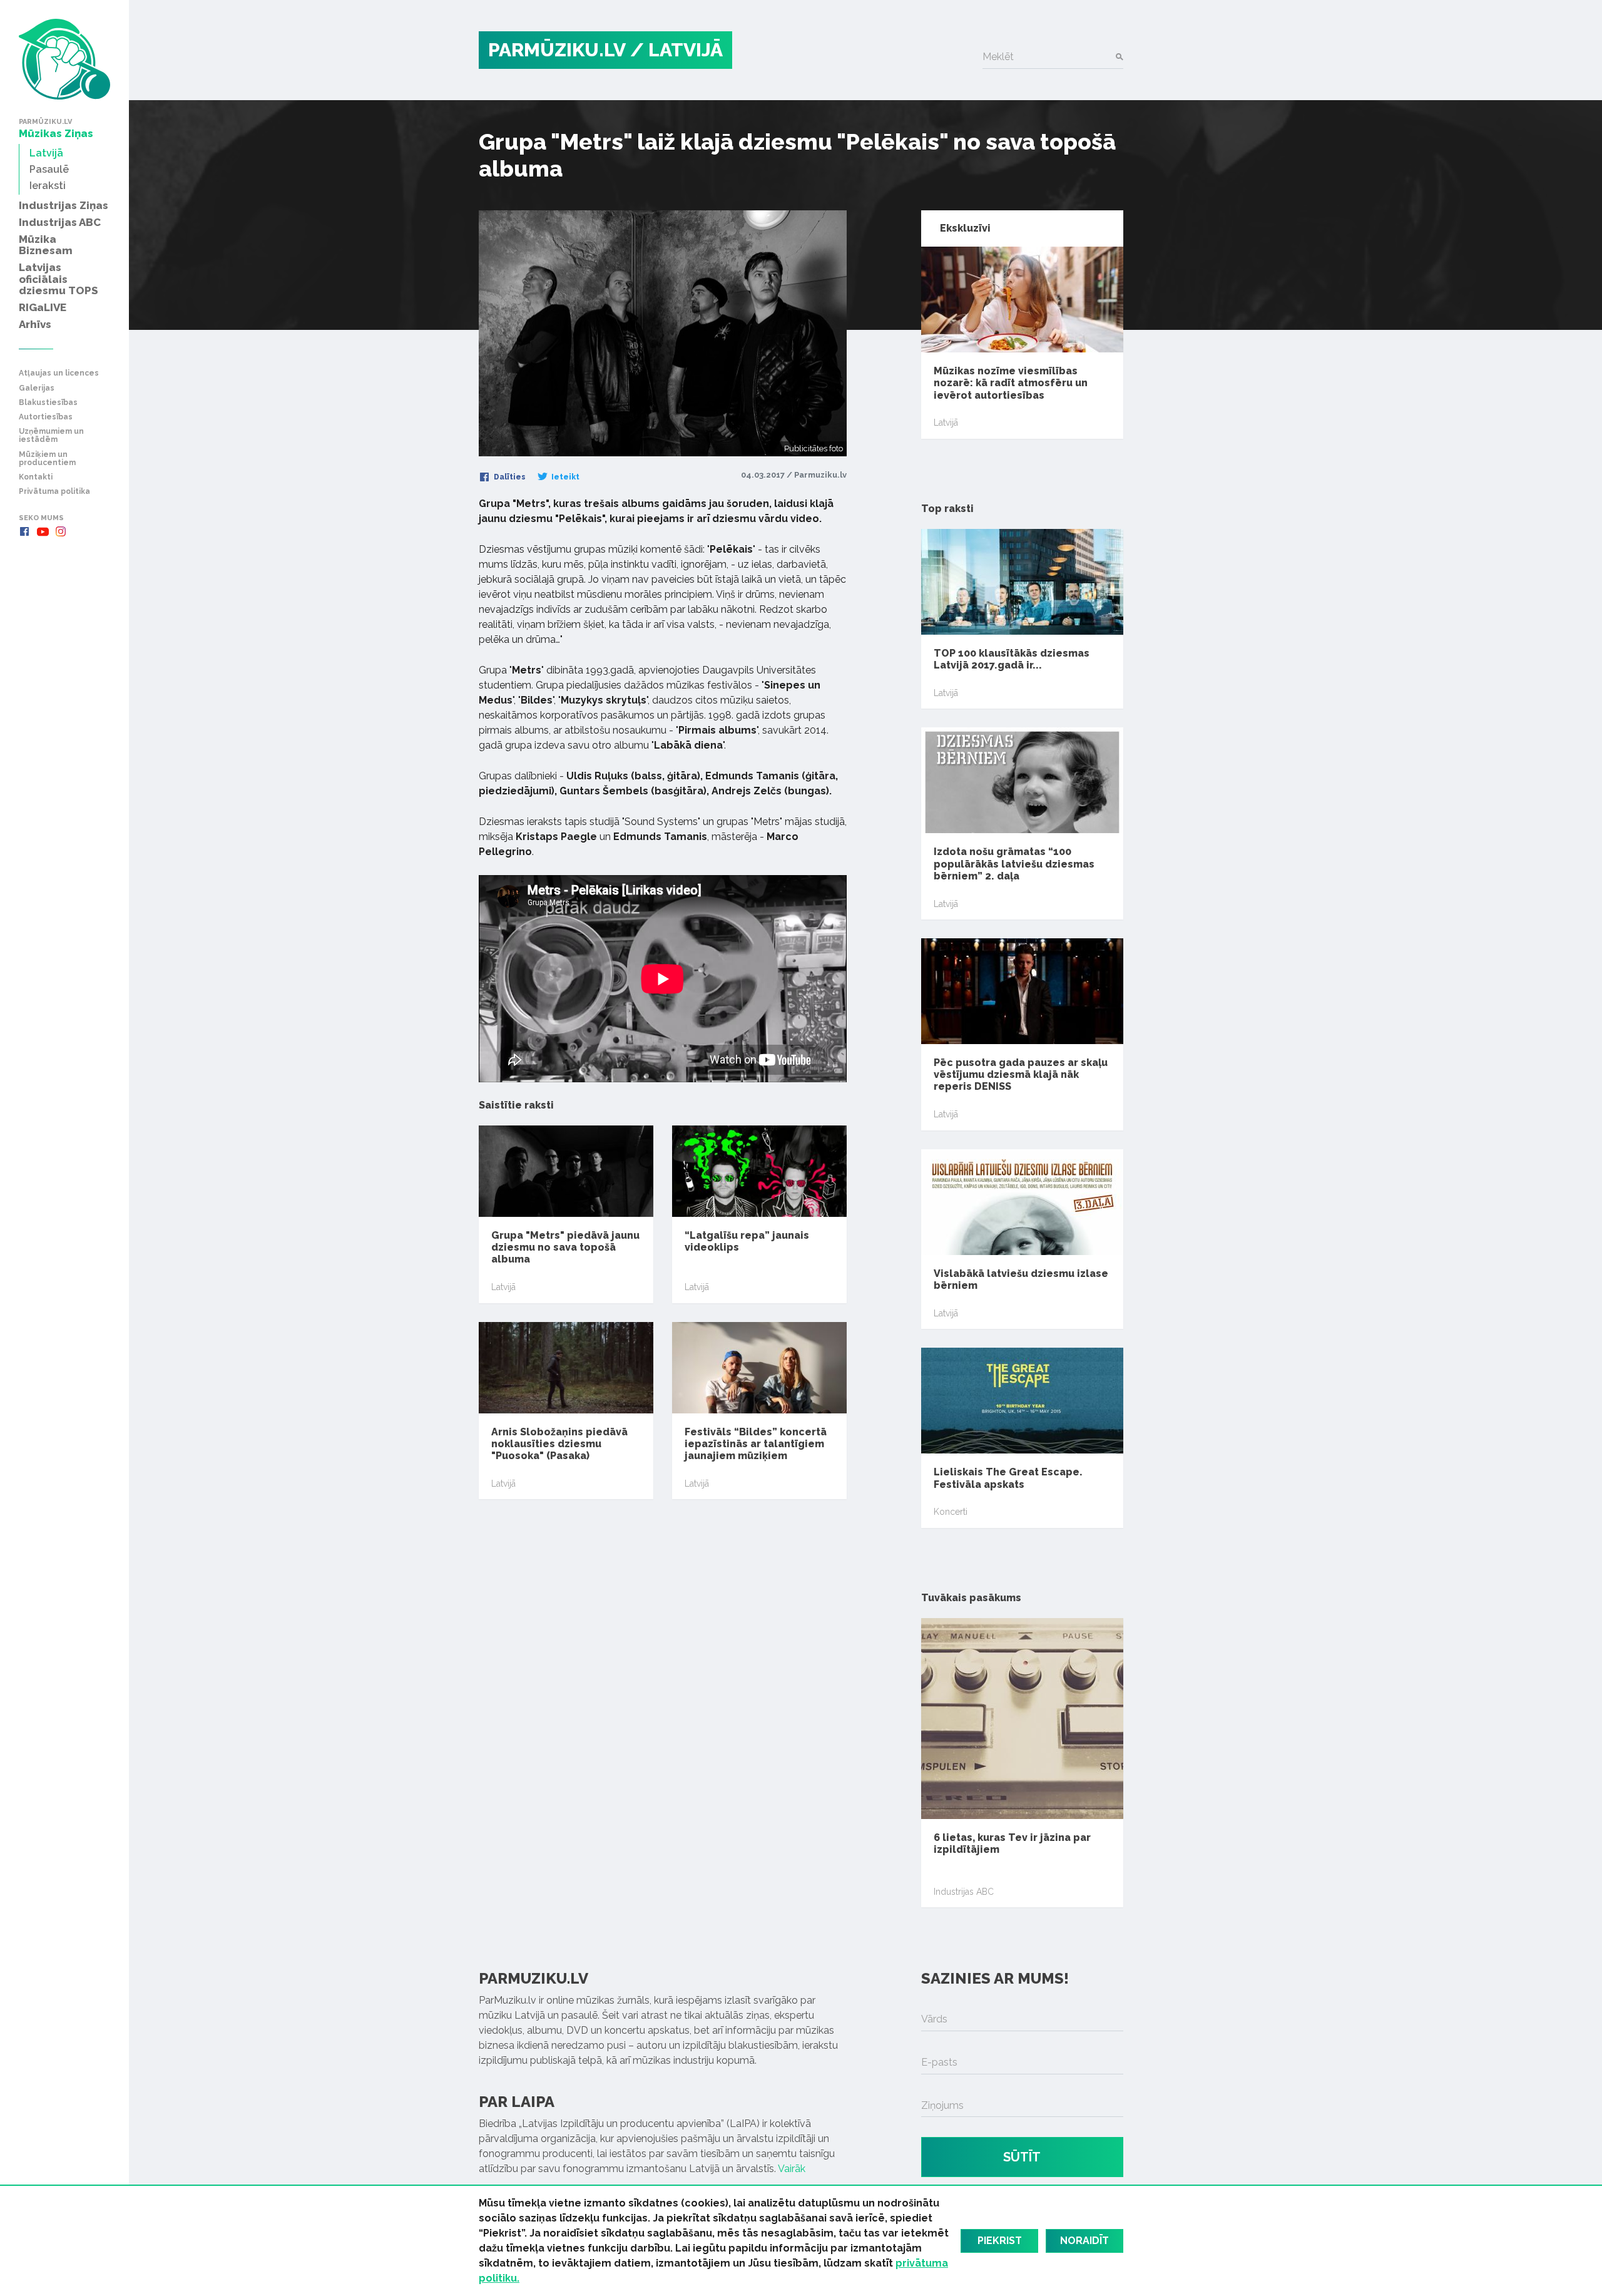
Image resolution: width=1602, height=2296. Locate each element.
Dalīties (509, 477)
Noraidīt (1084, 2241)
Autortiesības (46, 417)
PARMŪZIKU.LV (557, 50)
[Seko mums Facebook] (24, 531)
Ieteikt (564, 477)
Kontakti (36, 477)
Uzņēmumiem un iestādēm (51, 436)
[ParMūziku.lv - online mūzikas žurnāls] (64, 59)
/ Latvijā (676, 50)
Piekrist (1000, 2241)
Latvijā (503, 1287)
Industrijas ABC (964, 1892)
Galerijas (37, 388)
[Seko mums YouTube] (43, 531)
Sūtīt (1022, 2157)
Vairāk (792, 2169)
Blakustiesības (48, 403)
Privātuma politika (54, 492)
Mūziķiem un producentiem (47, 459)
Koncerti (951, 1512)
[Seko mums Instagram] (61, 531)
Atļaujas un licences (59, 373)
